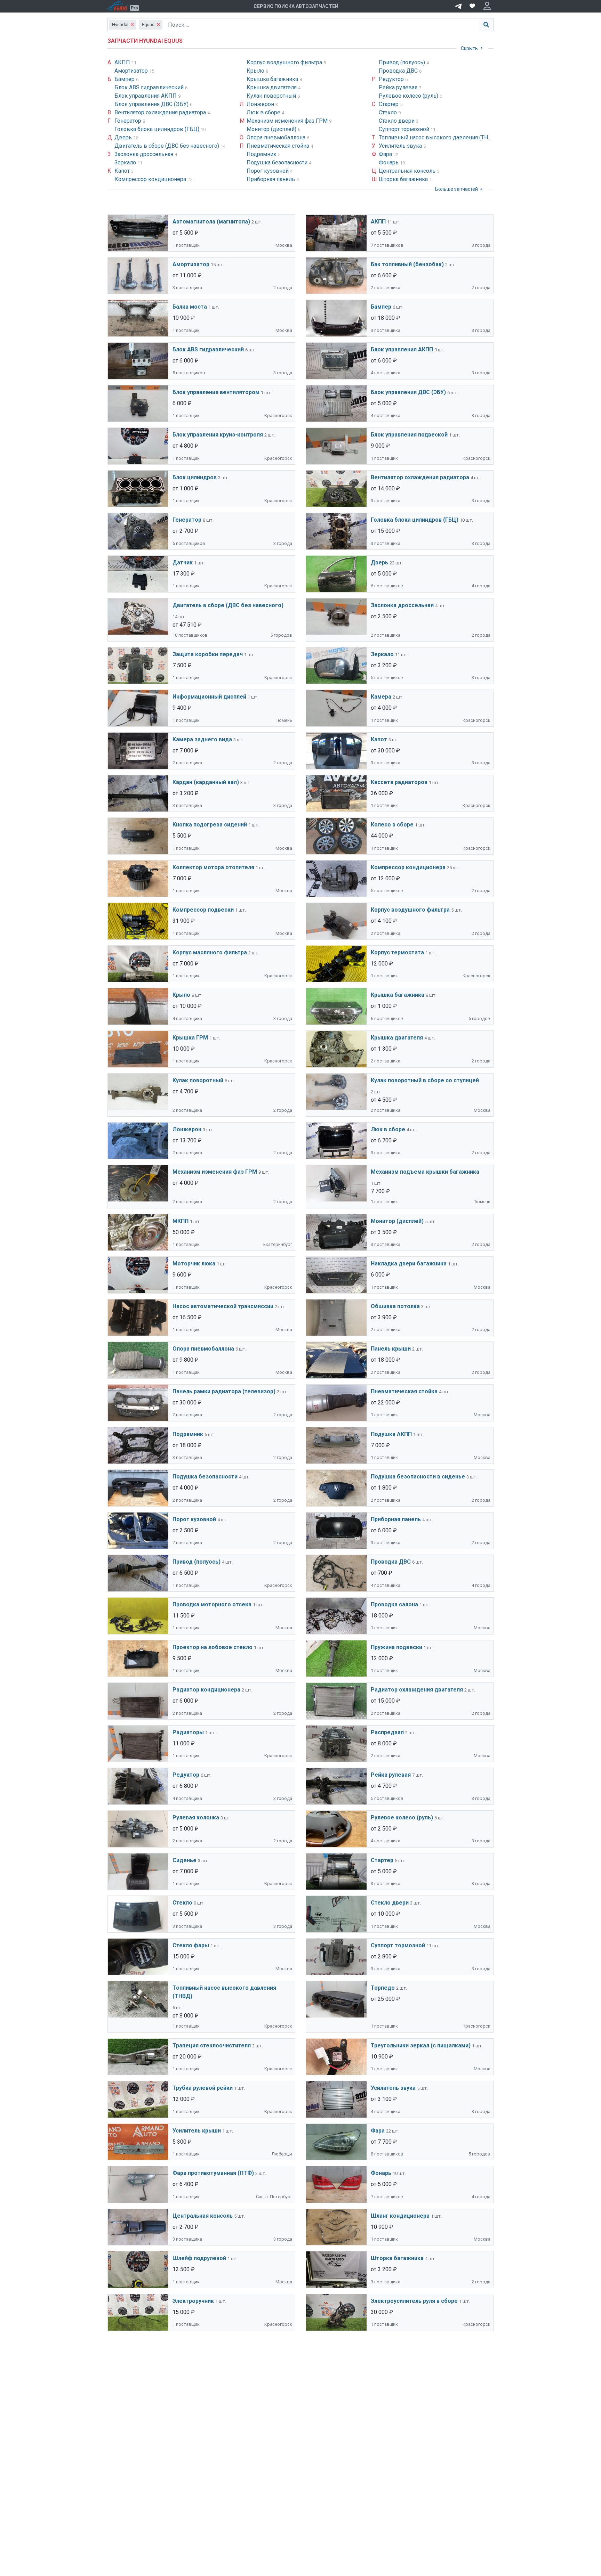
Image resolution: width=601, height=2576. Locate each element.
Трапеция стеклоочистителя (212, 2045)
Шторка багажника (404, 179)
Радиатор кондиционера (206, 1690)
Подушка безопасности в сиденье (418, 1477)
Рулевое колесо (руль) (409, 96)
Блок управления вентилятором (216, 392)
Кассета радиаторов (399, 782)
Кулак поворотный (272, 96)
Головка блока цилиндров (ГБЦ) (158, 129)
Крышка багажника (273, 79)
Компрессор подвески (203, 910)
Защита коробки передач (208, 654)
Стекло (388, 112)
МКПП (181, 1221)
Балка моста (190, 307)
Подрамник (262, 154)
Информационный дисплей (209, 697)
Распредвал (387, 1732)
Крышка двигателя (272, 87)
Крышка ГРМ (190, 1038)
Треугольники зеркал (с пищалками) (421, 2045)
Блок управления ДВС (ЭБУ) (152, 104)
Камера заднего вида (202, 739)
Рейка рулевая (399, 87)
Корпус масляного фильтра (210, 952)
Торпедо (383, 1988)
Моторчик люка (194, 1263)
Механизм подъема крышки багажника (425, 1172)
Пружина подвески (396, 1647)
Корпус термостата (397, 952)
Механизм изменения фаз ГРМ (288, 121)
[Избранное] (472, 6)
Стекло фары (191, 1945)
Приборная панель (271, 179)
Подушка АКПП (391, 1434)
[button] (487, 6)
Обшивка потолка (395, 1306)
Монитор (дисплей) (272, 129)
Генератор (129, 121)
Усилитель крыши (197, 2131)
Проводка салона (394, 1604)
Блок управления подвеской (409, 435)
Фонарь (389, 162)
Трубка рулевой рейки (203, 2088)
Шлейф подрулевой (199, 2258)
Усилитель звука (401, 146)
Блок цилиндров (195, 477)
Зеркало (126, 162)
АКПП (123, 62)
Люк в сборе (264, 112)
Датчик (183, 563)
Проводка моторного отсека (212, 1604)
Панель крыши (391, 1349)
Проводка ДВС (399, 71)
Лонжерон (261, 104)
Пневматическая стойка (279, 146)
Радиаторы (188, 1732)
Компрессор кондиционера (151, 179)
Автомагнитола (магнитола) (211, 222)
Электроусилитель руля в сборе (414, 2301)
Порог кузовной (268, 171)
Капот (123, 171)
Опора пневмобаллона (277, 137)
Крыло (256, 71)
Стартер (389, 104)
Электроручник (193, 2301)
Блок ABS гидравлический (150, 87)
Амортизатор (132, 71)
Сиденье (185, 1860)
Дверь (124, 137)
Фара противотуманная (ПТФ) (213, 2173)
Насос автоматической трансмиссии (223, 1306)
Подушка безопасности (278, 162)
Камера (381, 697)
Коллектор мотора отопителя (213, 867)
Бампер (125, 79)
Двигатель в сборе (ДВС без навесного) (167, 146)
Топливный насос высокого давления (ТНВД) (439, 137)
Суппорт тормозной (405, 129)
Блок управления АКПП (146, 96)
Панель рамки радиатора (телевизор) (224, 1391)
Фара (386, 154)
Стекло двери (397, 121)
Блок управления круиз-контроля (218, 435)
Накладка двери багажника (409, 1263)
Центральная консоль (408, 171)
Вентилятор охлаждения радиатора (161, 112)
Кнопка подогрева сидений (210, 825)
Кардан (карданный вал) (206, 782)
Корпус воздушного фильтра (285, 62)
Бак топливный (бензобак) (407, 264)
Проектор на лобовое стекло (213, 1647)
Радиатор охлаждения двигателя (417, 1690)
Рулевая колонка (196, 1817)
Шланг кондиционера (400, 2216)
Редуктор (392, 79)
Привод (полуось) (403, 62)
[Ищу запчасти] (458, 6)
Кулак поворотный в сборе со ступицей (425, 1080)
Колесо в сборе (392, 825)
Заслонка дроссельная (145, 154)
